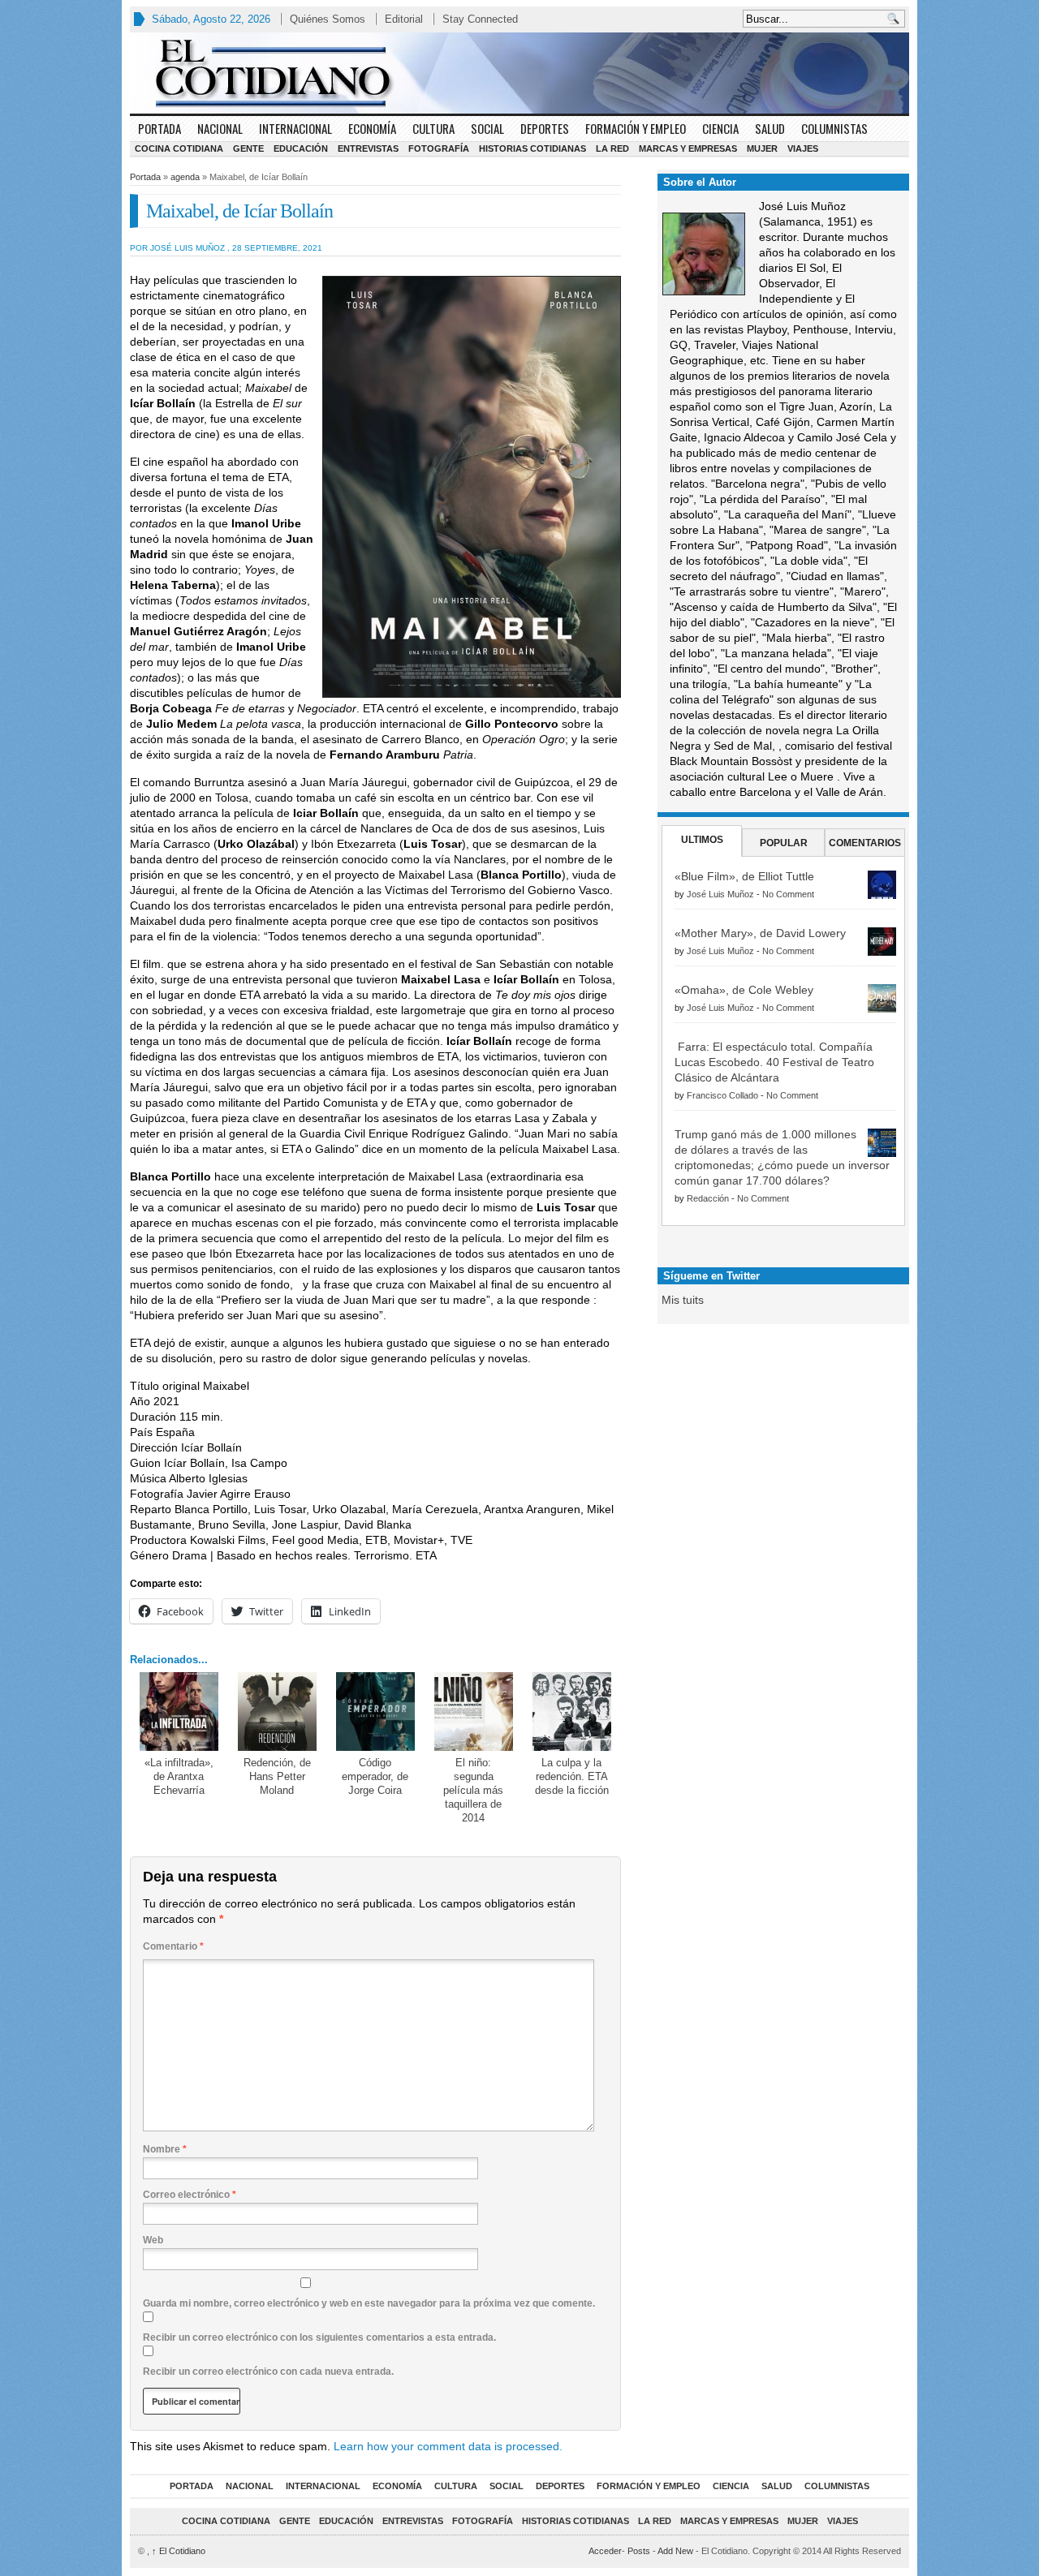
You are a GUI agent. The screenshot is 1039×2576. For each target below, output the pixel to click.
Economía (372, 128)
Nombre (165, 2149)
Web (153, 2240)
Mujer (762, 148)
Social (487, 128)
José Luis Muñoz (720, 894)
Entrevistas (368, 148)
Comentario (173, 1946)
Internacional (295, 128)
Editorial (404, 19)
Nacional (220, 128)
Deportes (545, 128)
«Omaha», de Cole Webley (744, 990)
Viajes (803, 148)
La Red (612, 148)
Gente (248, 148)
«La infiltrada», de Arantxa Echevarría (179, 1776)
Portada (160, 128)
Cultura (433, 128)
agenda (185, 177)
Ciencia (720, 128)
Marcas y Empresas (688, 148)
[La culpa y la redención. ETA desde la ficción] (572, 1712)
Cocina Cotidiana (179, 148)
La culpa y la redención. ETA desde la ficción (572, 1776)
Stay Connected (480, 19)
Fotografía (439, 148)
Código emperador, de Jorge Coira (375, 1776)
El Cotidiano (179, 2551)
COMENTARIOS (865, 843)
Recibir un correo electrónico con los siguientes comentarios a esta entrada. (319, 2337)
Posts (639, 2551)
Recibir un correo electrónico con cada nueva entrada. (268, 2372)
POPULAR (784, 843)
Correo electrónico (190, 2195)
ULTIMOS (702, 840)
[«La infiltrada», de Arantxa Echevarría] (179, 1712)
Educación (301, 148)
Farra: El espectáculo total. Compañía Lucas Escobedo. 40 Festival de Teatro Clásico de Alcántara (774, 1062)
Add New (675, 2551)
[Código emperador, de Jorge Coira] (375, 1712)
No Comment (788, 894)
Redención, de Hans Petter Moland (277, 1776)
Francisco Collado (722, 1095)
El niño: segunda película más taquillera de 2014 (473, 1790)
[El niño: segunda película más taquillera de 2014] (474, 1712)
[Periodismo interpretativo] (519, 73)
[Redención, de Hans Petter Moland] (277, 1712)
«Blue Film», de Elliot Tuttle (744, 876)
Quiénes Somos (328, 19)
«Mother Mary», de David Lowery (760, 933)
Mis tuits (683, 1300)
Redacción (708, 1198)
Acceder (605, 2551)
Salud (770, 128)
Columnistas (834, 128)
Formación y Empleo (636, 128)
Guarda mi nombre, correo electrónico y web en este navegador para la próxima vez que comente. (369, 2303)
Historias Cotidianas (532, 148)
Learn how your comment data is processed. (448, 2446)
